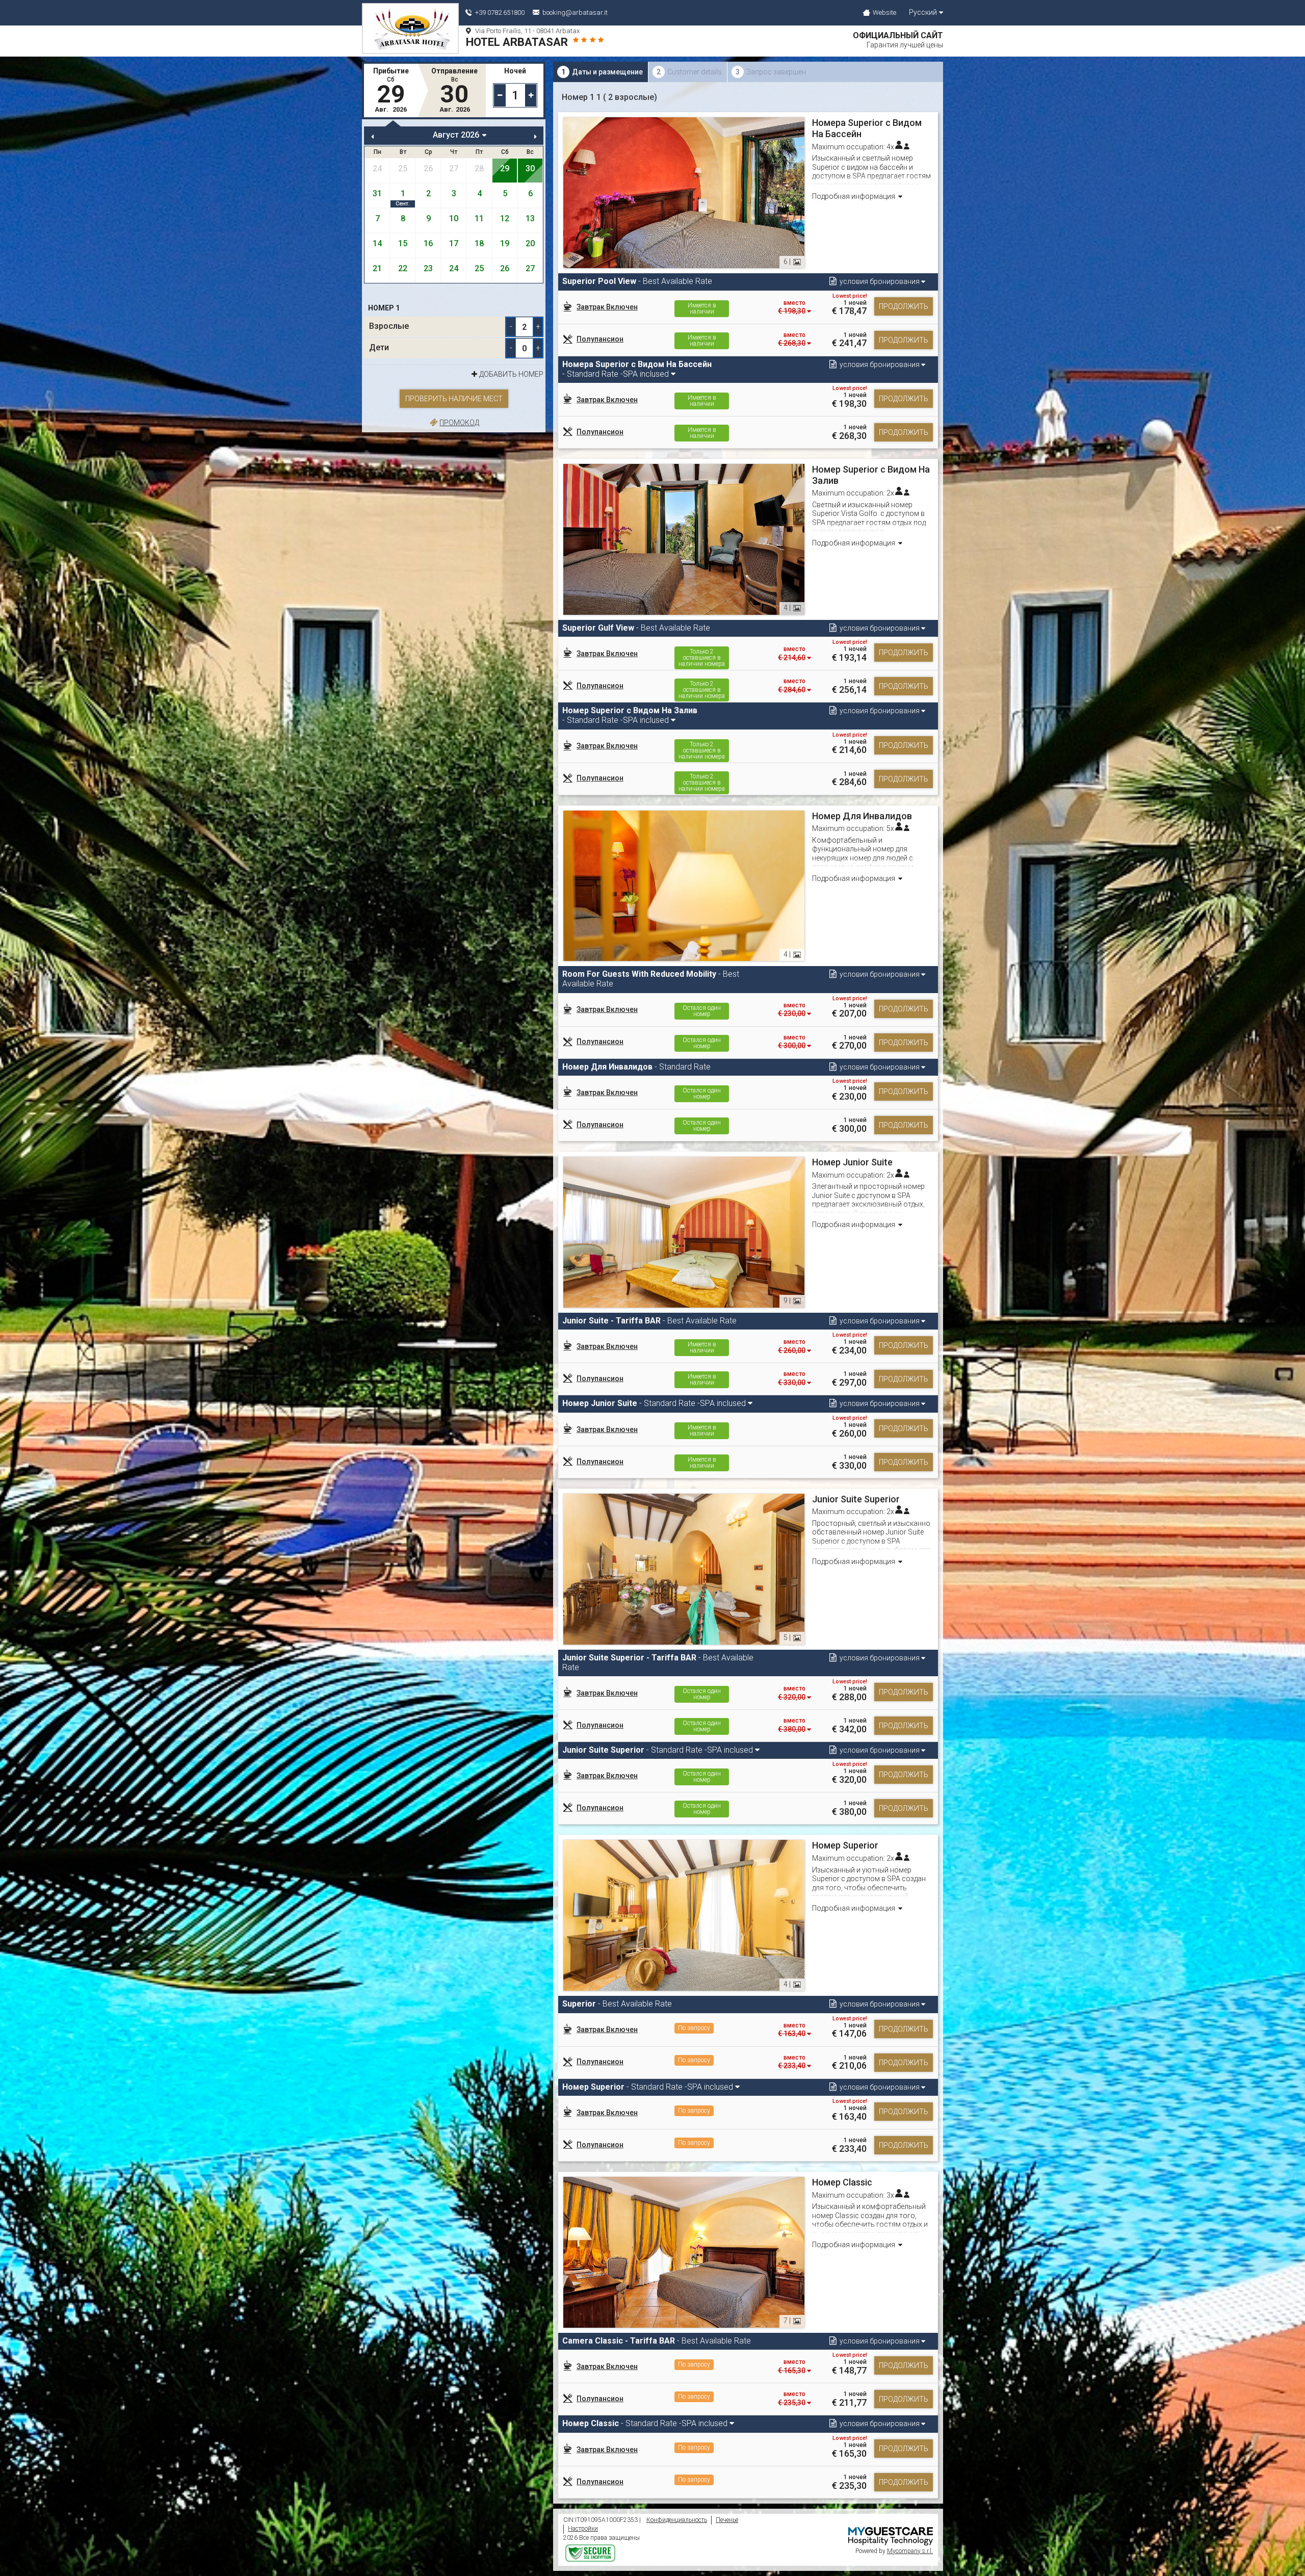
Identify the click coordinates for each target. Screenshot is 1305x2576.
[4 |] (684, 539)
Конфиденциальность (677, 2520)
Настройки (583, 2529)
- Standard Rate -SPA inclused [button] (637, 369)
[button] (876, 282)
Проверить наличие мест (454, 399)
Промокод (459, 423)
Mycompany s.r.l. (910, 2551)
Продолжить (904, 306)
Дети (379, 347)
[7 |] (684, 2252)
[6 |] (684, 192)
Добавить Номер (511, 374)
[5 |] (684, 1568)
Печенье (727, 2520)
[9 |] (684, 1232)
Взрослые (389, 326)
